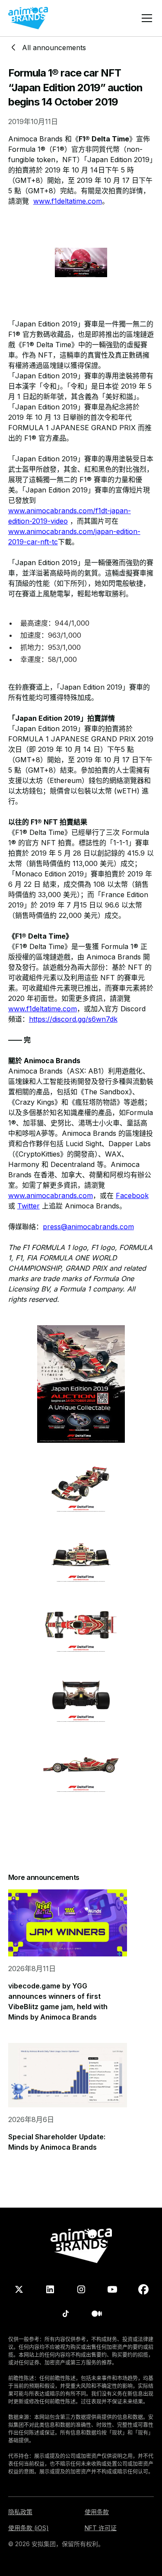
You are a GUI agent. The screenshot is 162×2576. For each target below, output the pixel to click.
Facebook (132, 1195)
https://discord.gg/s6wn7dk (73, 1019)
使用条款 (97, 2512)
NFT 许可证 (101, 2528)
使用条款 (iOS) (29, 2528)
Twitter (29, 1206)
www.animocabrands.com (51, 1195)
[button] (145, 18)
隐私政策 (20, 2512)
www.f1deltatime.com (68, 201)
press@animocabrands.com (88, 1227)
